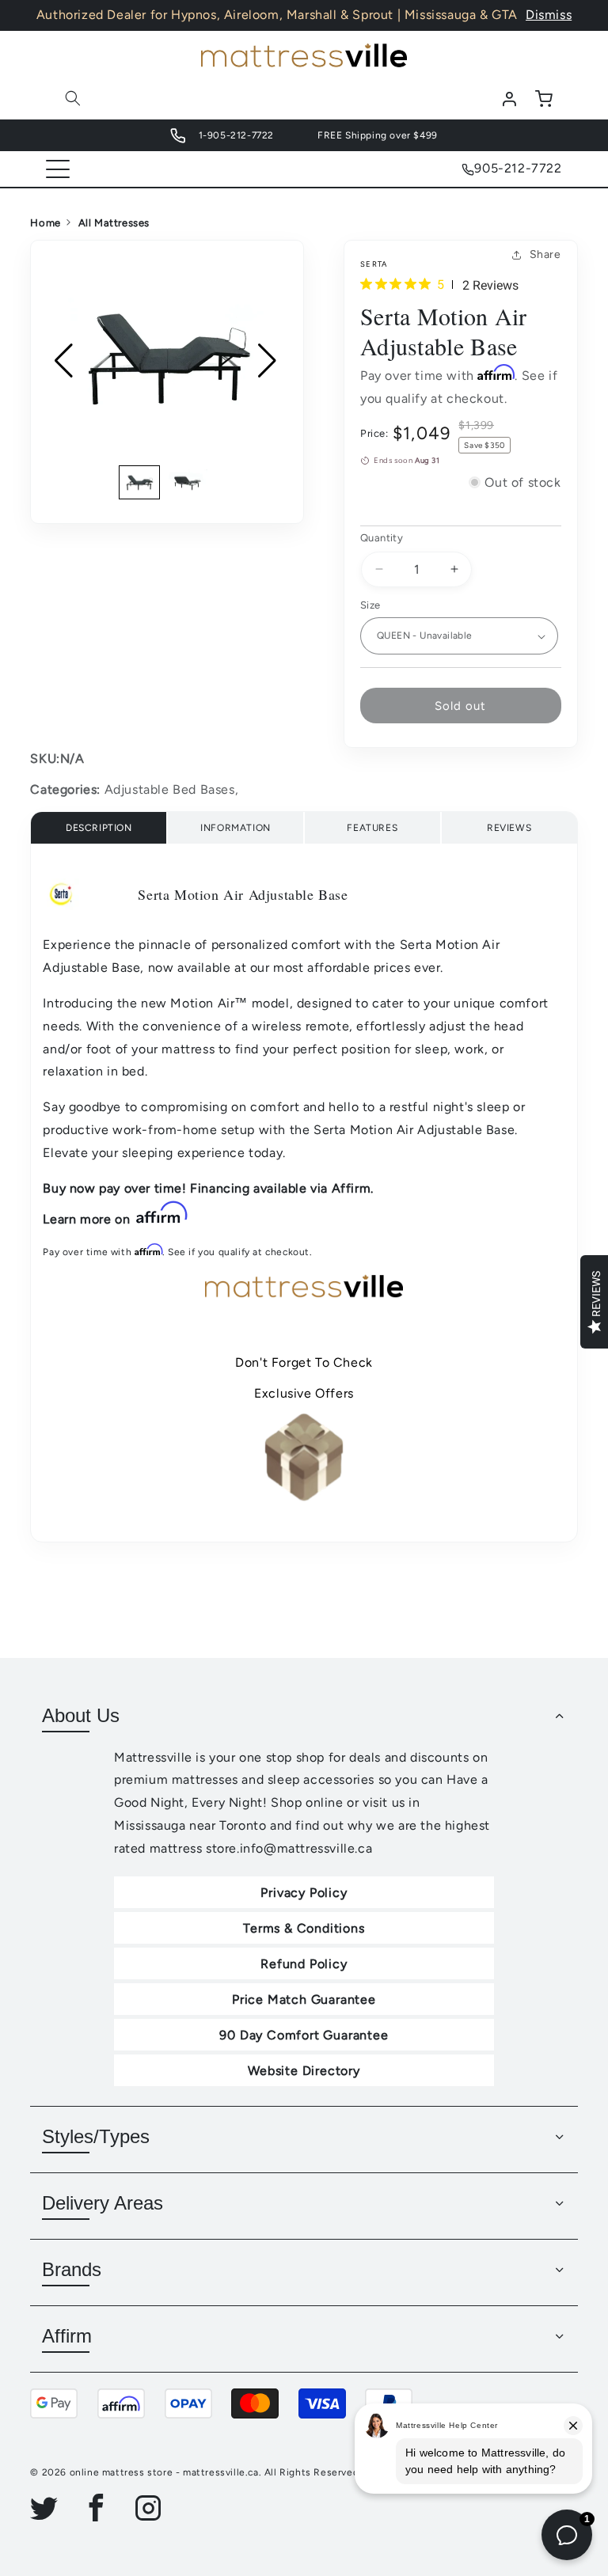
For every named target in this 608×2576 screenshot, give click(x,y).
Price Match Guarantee (304, 1999)
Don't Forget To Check (304, 1362)
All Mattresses (114, 223)
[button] (73, 98)
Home (45, 223)
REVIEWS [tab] (509, 828)
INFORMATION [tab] (236, 828)
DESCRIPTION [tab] (99, 828)
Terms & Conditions (304, 1928)
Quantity (382, 538)
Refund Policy (304, 1964)
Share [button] (545, 254)
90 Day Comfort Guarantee (304, 2035)
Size (370, 605)
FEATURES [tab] (372, 828)
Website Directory (304, 2071)
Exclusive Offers (304, 1393)
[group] (167, 360)
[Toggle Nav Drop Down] (58, 169)
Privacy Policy (304, 1893)
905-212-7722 (518, 168)
